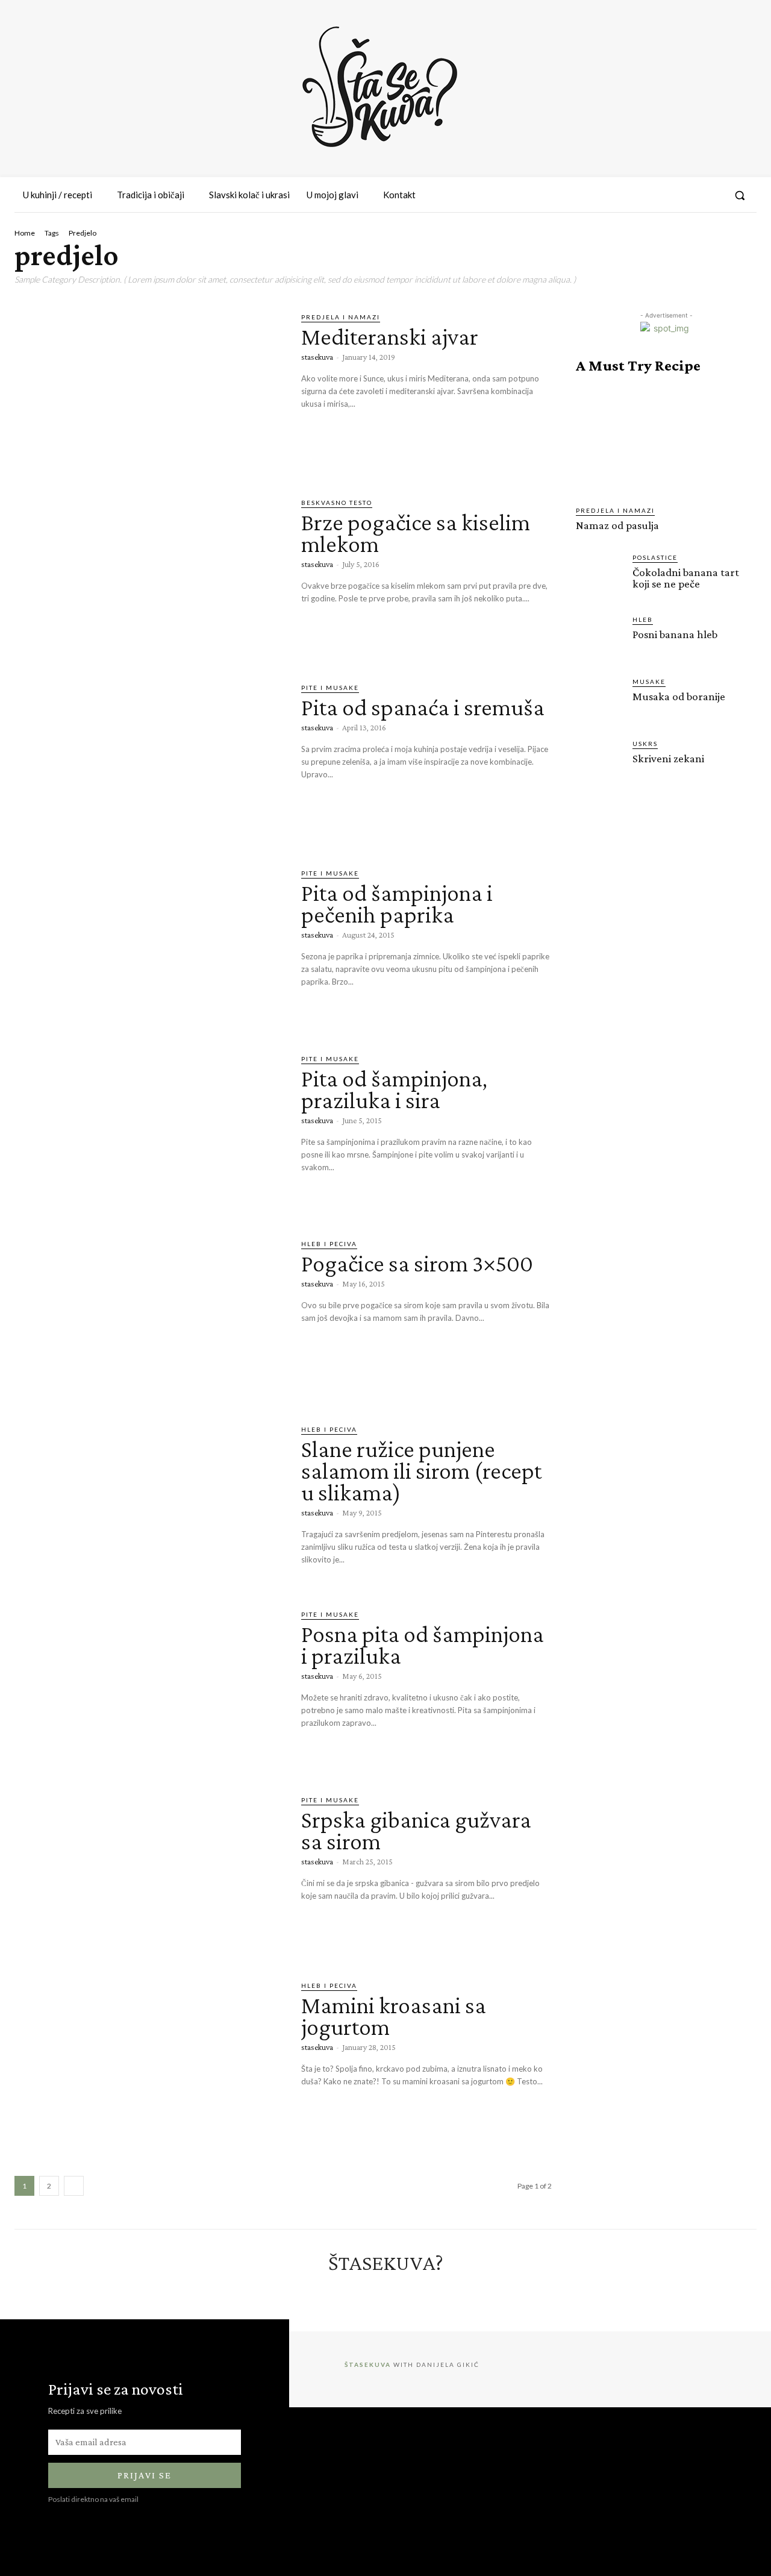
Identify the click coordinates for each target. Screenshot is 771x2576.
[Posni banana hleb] (599, 638)
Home (25, 233)
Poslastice (655, 557)
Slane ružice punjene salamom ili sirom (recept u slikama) (421, 1471)
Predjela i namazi (341, 317)
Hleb (643, 619)
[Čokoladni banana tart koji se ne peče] (599, 576)
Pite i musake (330, 688)
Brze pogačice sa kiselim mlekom (416, 533)
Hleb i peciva (329, 1244)
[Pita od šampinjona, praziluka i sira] (149, 1132)
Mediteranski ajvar (390, 337)
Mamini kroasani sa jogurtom (394, 2016)
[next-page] (74, 2186)
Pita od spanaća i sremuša (423, 707)
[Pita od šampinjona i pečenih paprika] (149, 946)
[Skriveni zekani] (599, 762)
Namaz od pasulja (617, 525)
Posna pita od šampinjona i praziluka (423, 1645)
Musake (649, 682)
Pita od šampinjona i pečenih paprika (397, 904)
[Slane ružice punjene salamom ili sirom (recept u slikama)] (149, 1502)
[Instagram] (668, 195)
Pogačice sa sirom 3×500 (417, 1263)
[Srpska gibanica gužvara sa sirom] (149, 1873)
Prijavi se (145, 2475)
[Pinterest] (690, 195)
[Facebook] (646, 195)
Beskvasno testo (337, 503)
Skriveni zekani (668, 758)
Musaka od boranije (679, 696)
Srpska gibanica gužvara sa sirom (416, 1830)
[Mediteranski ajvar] (149, 390)
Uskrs (645, 744)
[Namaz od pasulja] (666, 440)
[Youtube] (712, 195)
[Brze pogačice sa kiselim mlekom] (149, 575)
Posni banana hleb (675, 634)
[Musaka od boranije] (599, 700)
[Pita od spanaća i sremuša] (149, 760)
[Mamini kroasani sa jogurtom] (149, 2058)
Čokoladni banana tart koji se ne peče (686, 578)
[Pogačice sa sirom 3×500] (149, 1317)
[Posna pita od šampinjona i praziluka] (149, 1687)
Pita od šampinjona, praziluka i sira (394, 1089)
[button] (740, 195)
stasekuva (317, 357)
